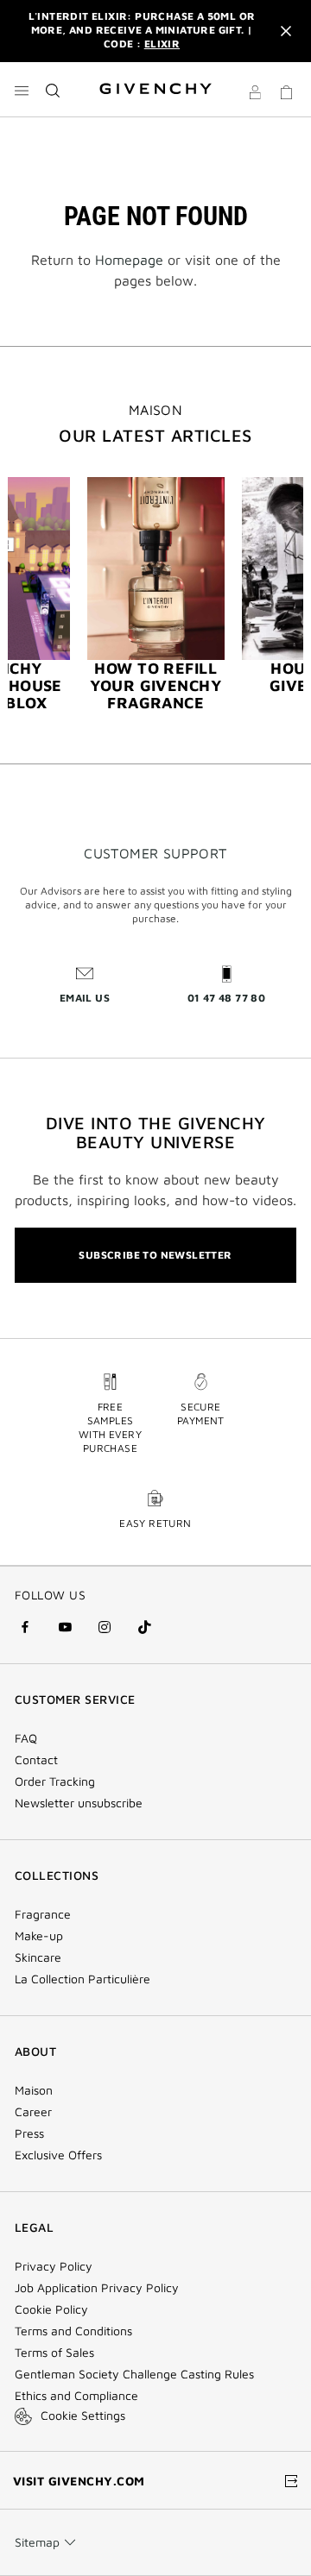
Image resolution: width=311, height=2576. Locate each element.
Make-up (39, 1936)
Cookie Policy (51, 2309)
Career (33, 2112)
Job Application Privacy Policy (97, 2288)
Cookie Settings (83, 2415)
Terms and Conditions (73, 2331)
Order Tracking (55, 1781)
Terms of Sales (54, 2353)
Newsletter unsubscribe (79, 1803)
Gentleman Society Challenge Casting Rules (134, 2374)
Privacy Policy (54, 2266)
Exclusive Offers (58, 2155)
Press (29, 2133)
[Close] (286, 31)
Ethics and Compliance (76, 2396)
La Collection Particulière (83, 1979)
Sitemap (37, 2542)
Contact (36, 1760)
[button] (255, 95)
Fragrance (43, 1914)
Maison (34, 2090)
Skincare (38, 1957)
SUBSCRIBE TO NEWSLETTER (155, 1255)
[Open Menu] (22, 91)
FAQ (26, 1738)
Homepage (129, 260)
